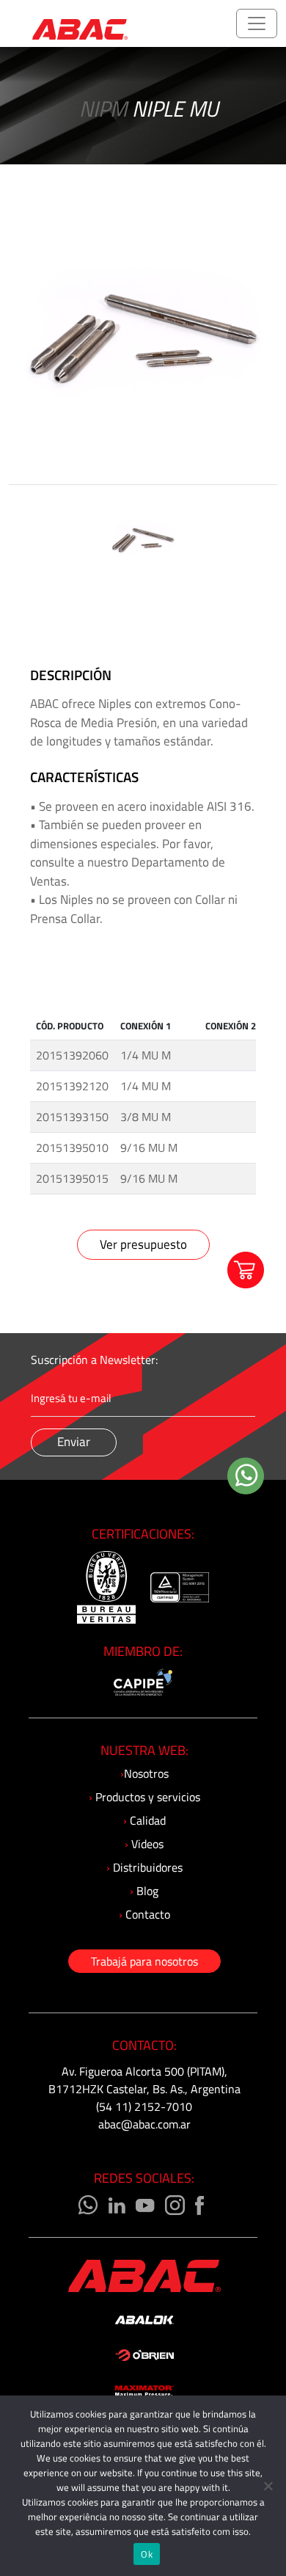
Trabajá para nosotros (144, 1961)
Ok (147, 2554)
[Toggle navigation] (257, 23)
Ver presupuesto (143, 1244)
